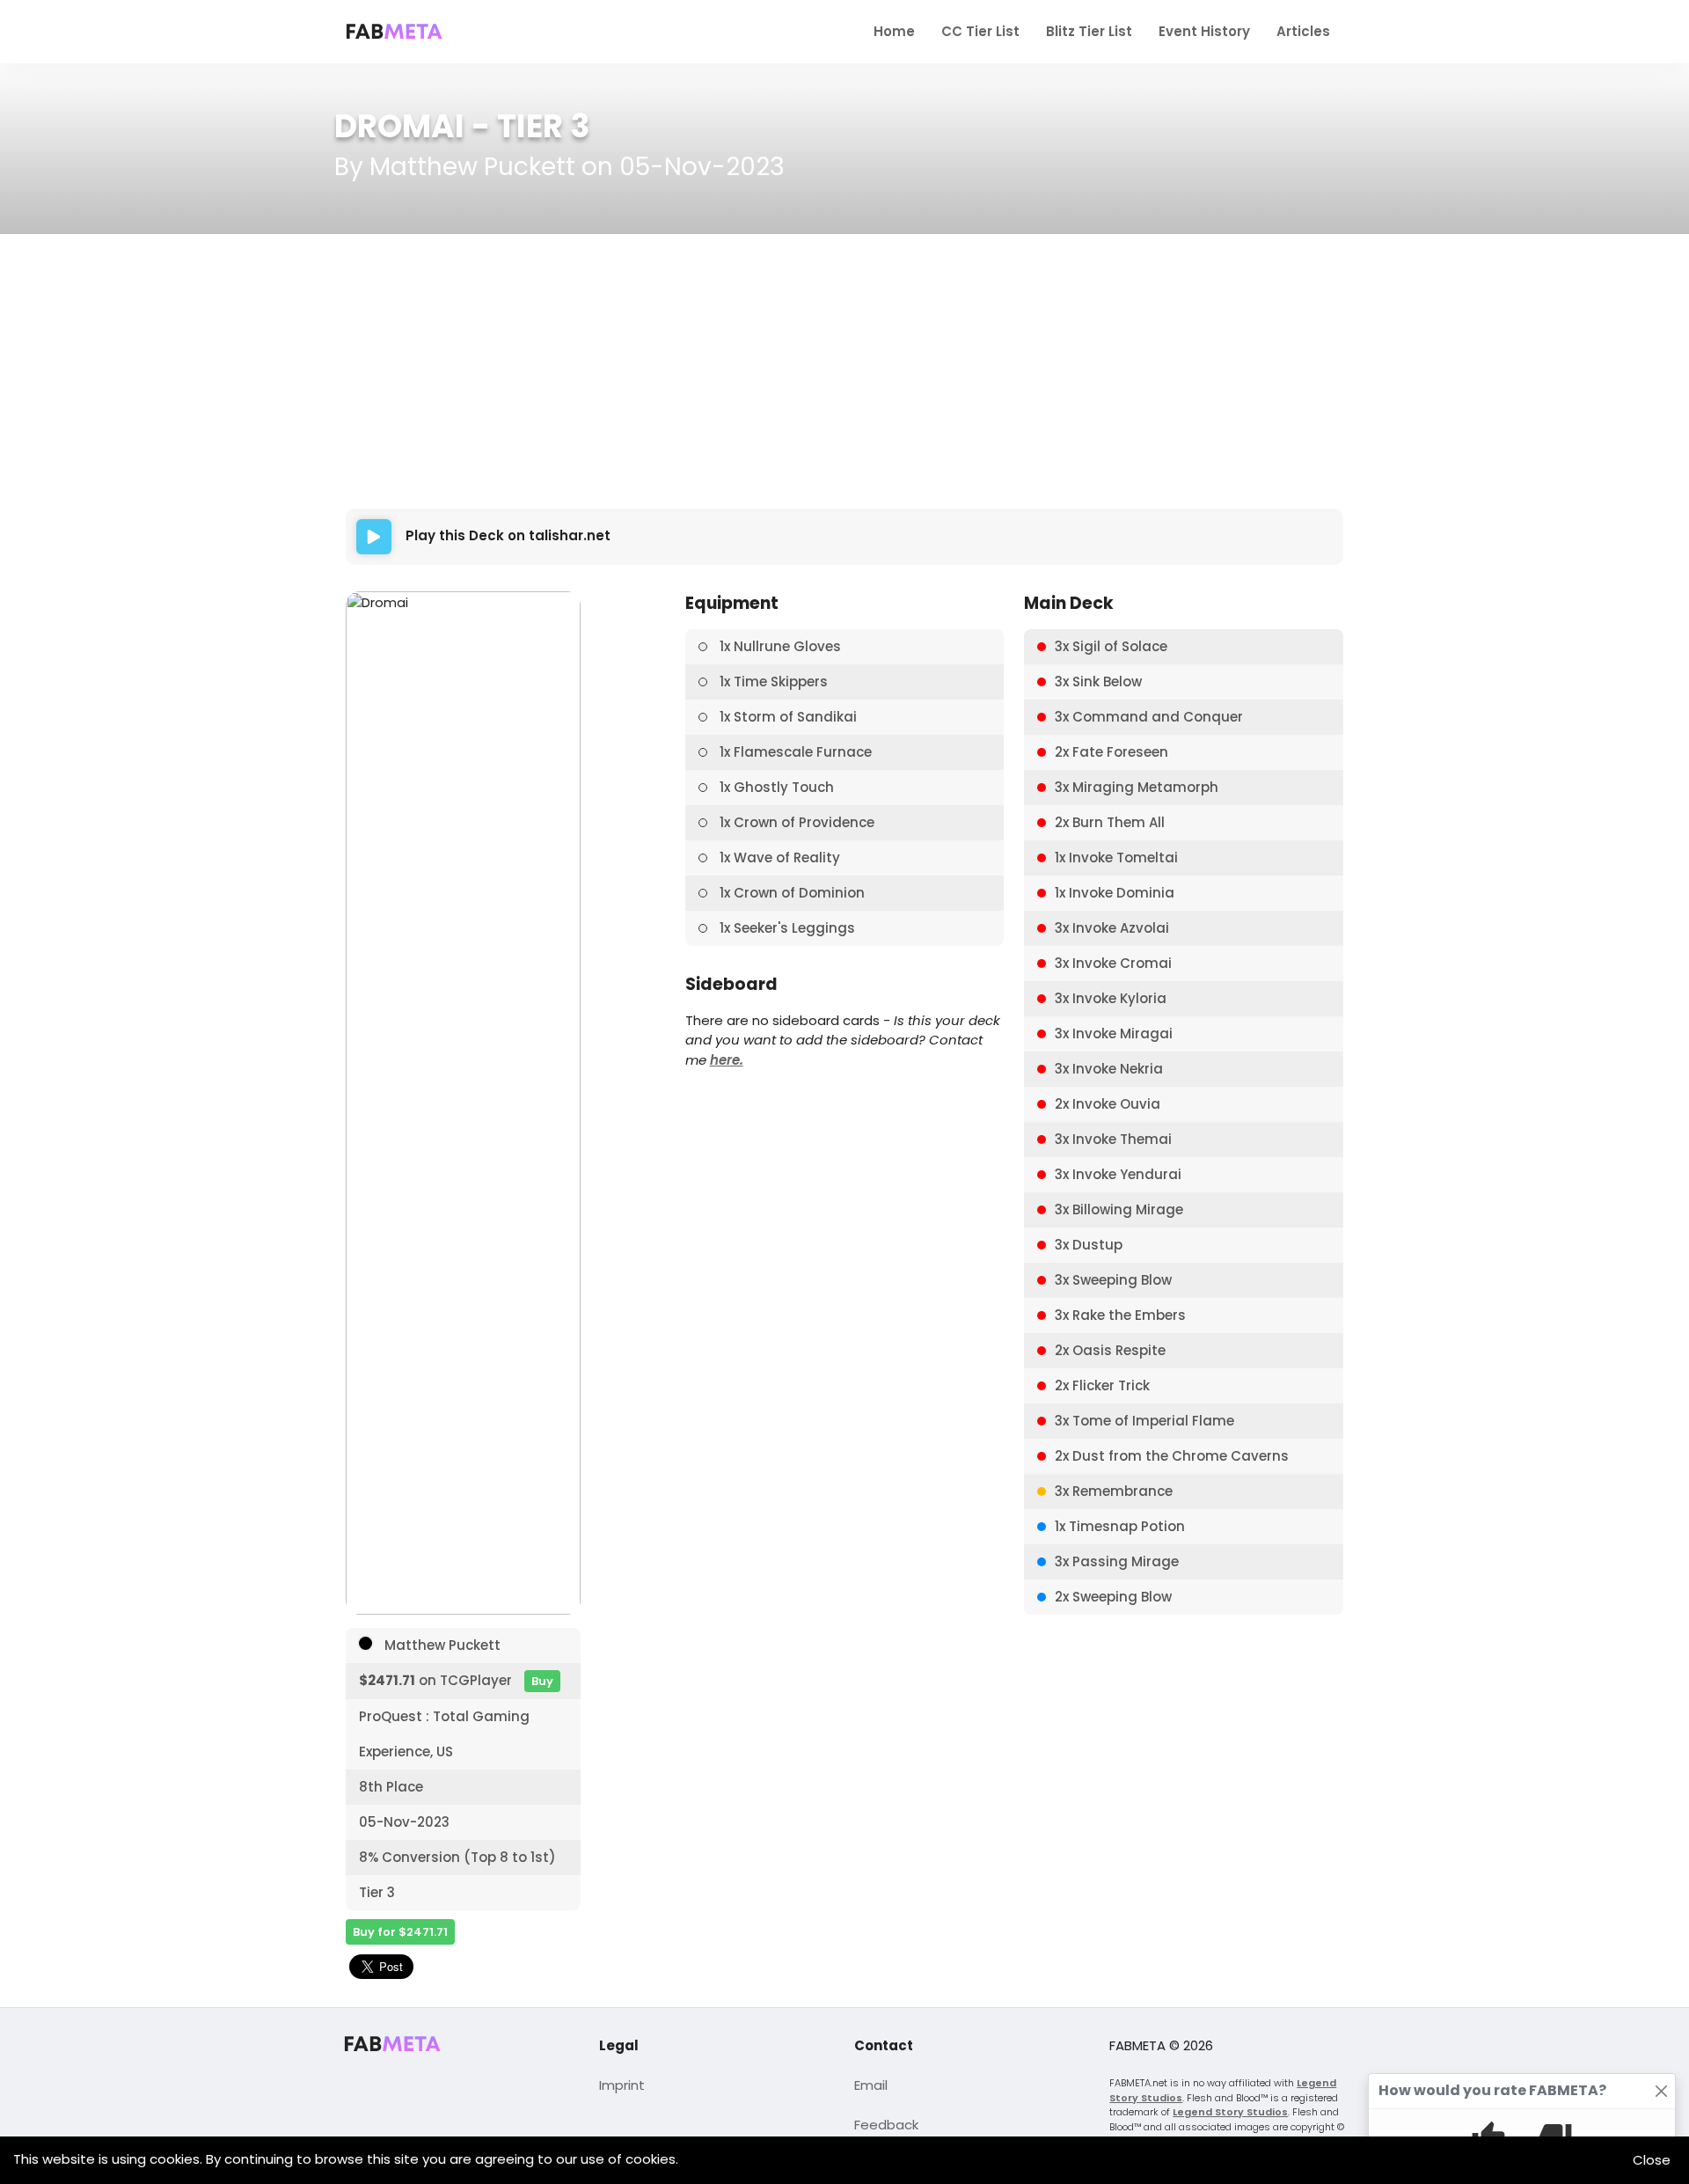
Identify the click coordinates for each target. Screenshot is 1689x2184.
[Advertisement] (845, 371)
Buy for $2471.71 (400, 1932)
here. (727, 1060)
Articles (1303, 31)
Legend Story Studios (1230, 2112)
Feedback (886, 2125)
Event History (1204, 31)
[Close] (1662, 2091)
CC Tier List (980, 31)
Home (894, 31)
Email (871, 2085)
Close (1652, 2160)
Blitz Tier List (1089, 31)
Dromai (399, 126)
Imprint (622, 2085)
